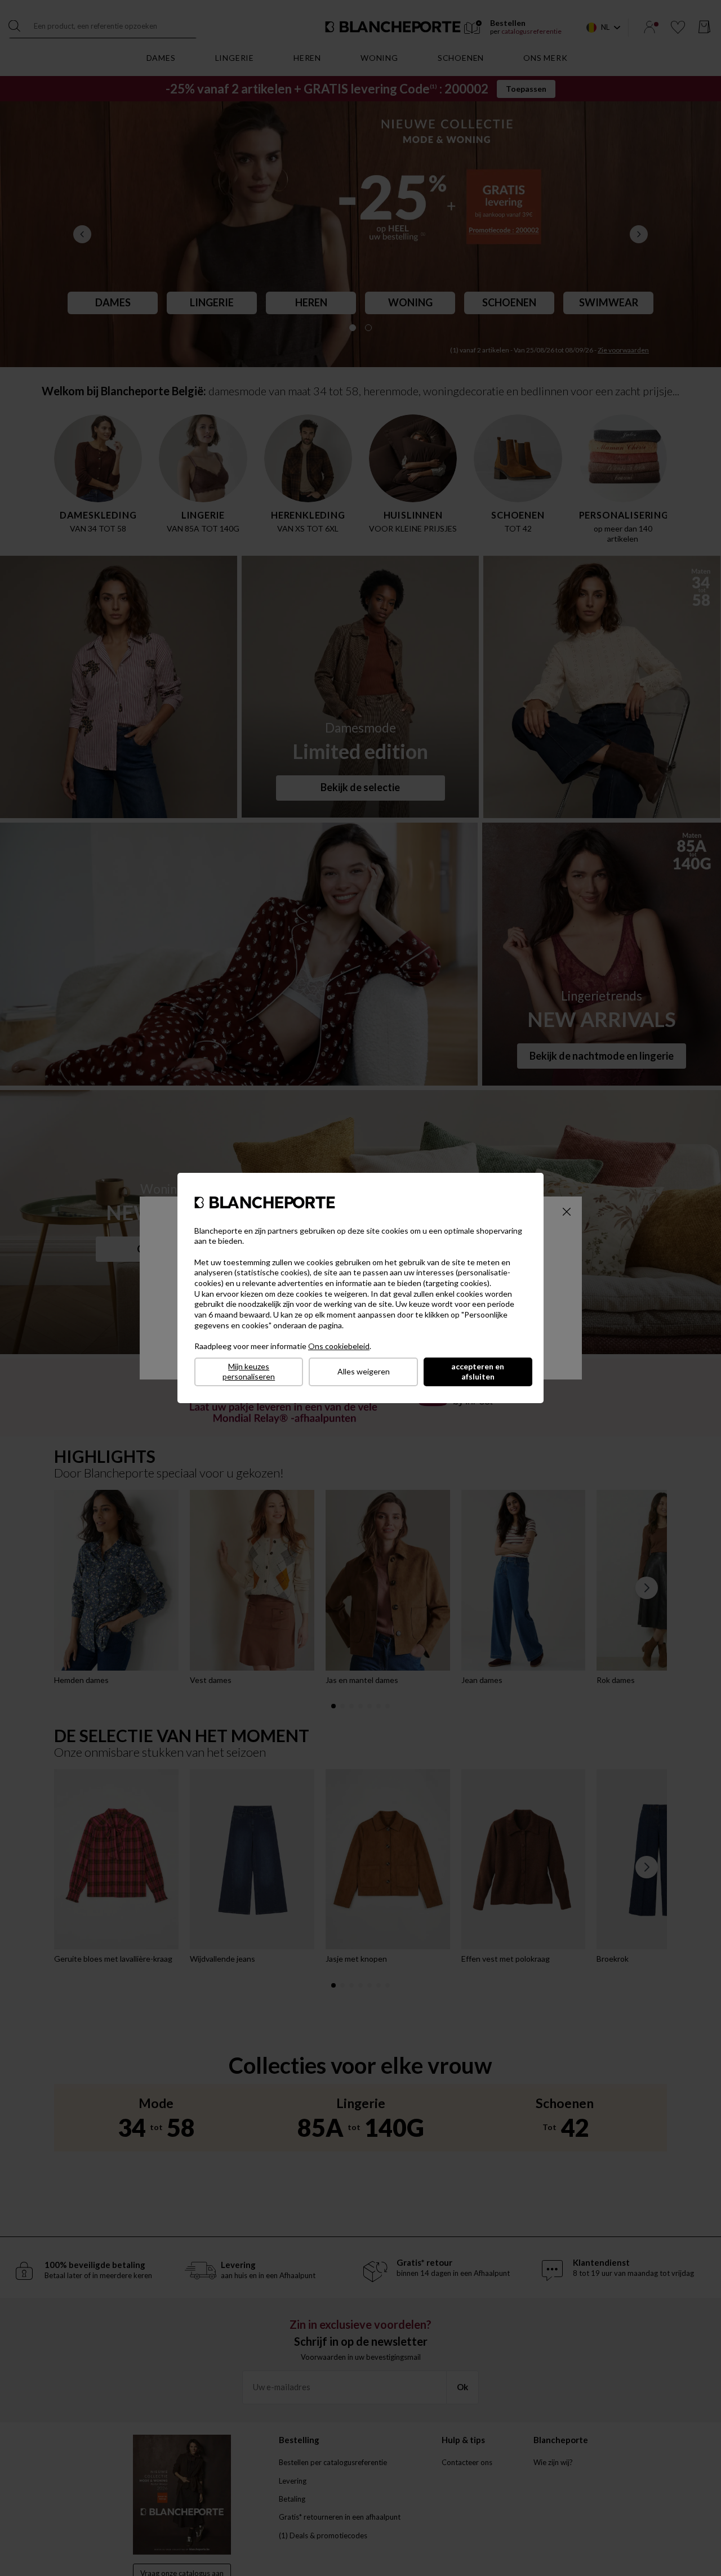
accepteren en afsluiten (478, 1372)
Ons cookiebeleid (339, 1346)
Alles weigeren (364, 1371)
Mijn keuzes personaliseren (249, 1372)
